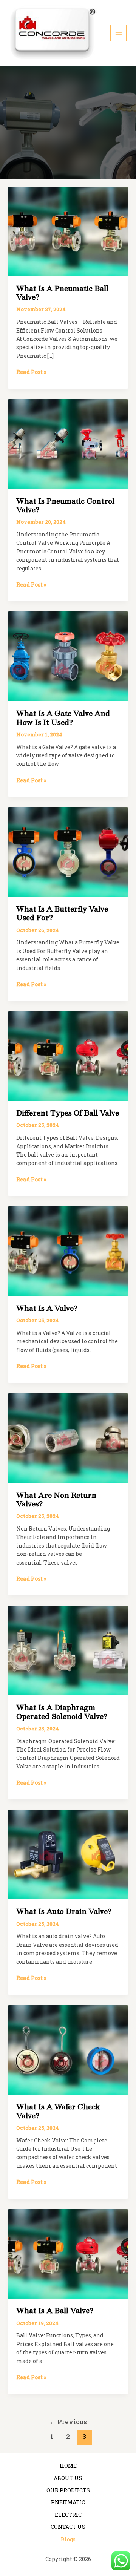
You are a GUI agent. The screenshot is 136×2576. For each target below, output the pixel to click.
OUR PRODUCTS (68, 2490)
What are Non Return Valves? (56, 1499)
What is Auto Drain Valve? (64, 1911)
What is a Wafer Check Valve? (58, 2111)
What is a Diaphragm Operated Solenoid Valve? (62, 1712)
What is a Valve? (47, 1308)
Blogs (68, 2539)
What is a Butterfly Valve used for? (62, 913)
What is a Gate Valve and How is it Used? (63, 718)
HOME (68, 2466)
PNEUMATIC (68, 2502)
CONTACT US (68, 2527)
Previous (68, 2422)
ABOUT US (68, 2478)
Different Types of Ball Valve (68, 1113)
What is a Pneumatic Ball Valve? (62, 293)
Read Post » (31, 372)
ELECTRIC (68, 2515)
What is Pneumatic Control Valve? (65, 505)
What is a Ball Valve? (55, 2311)
